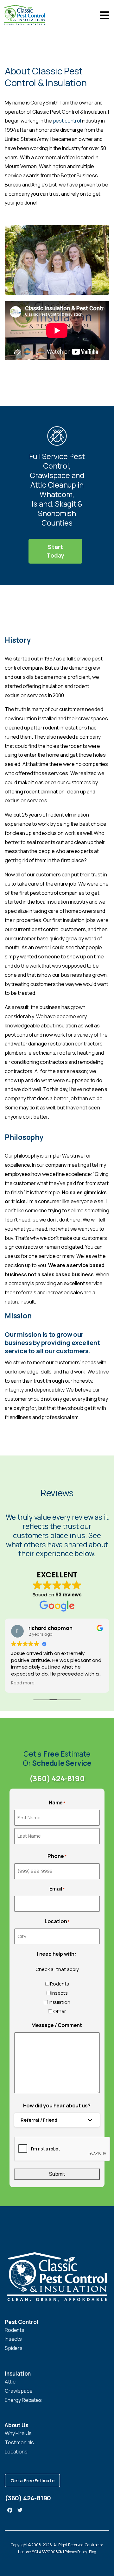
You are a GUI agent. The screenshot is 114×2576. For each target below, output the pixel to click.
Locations (16, 2452)
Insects (59, 1993)
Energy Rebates (23, 2400)
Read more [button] (23, 1683)
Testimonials (19, 2442)
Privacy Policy (76, 2552)
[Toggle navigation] (104, 15)
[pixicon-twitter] (20, 2510)
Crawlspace (19, 2391)
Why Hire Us (18, 2433)
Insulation (59, 2002)
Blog (92, 2552)
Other (59, 2011)
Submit (57, 2174)
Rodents (59, 1984)
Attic (10, 2382)
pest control (67, 121)
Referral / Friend (39, 2120)
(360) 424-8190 (57, 1778)
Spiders (14, 2348)
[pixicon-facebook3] (10, 2510)
